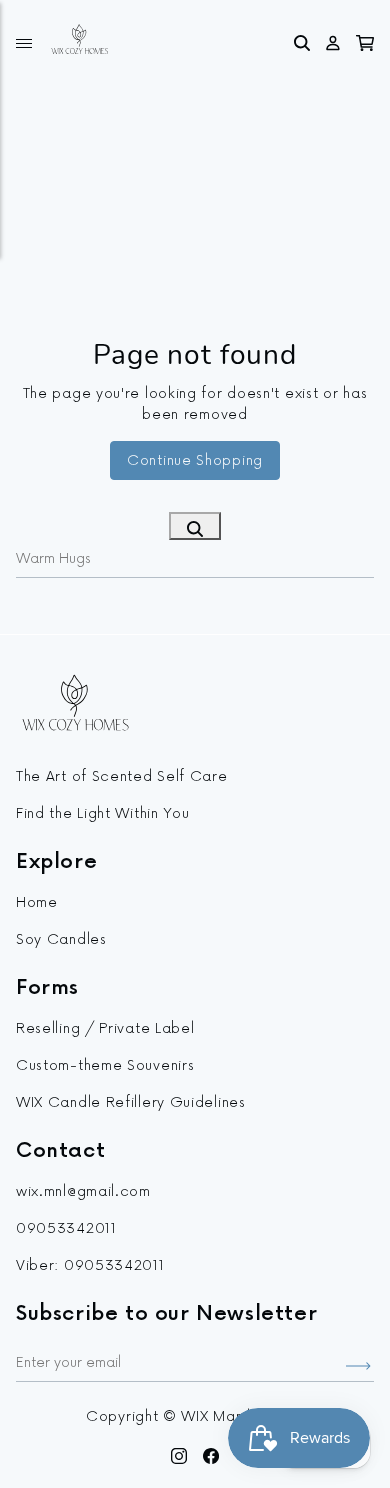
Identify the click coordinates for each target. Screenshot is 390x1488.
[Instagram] (179, 1454)
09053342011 (66, 1228)
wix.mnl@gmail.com (83, 1191)
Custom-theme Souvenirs (105, 1065)
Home (37, 902)
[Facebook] (211, 1454)
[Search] (302, 40)
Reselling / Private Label (105, 1028)
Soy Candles (61, 939)
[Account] (333, 40)
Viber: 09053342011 (90, 1265)
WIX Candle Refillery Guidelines (131, 1102)
